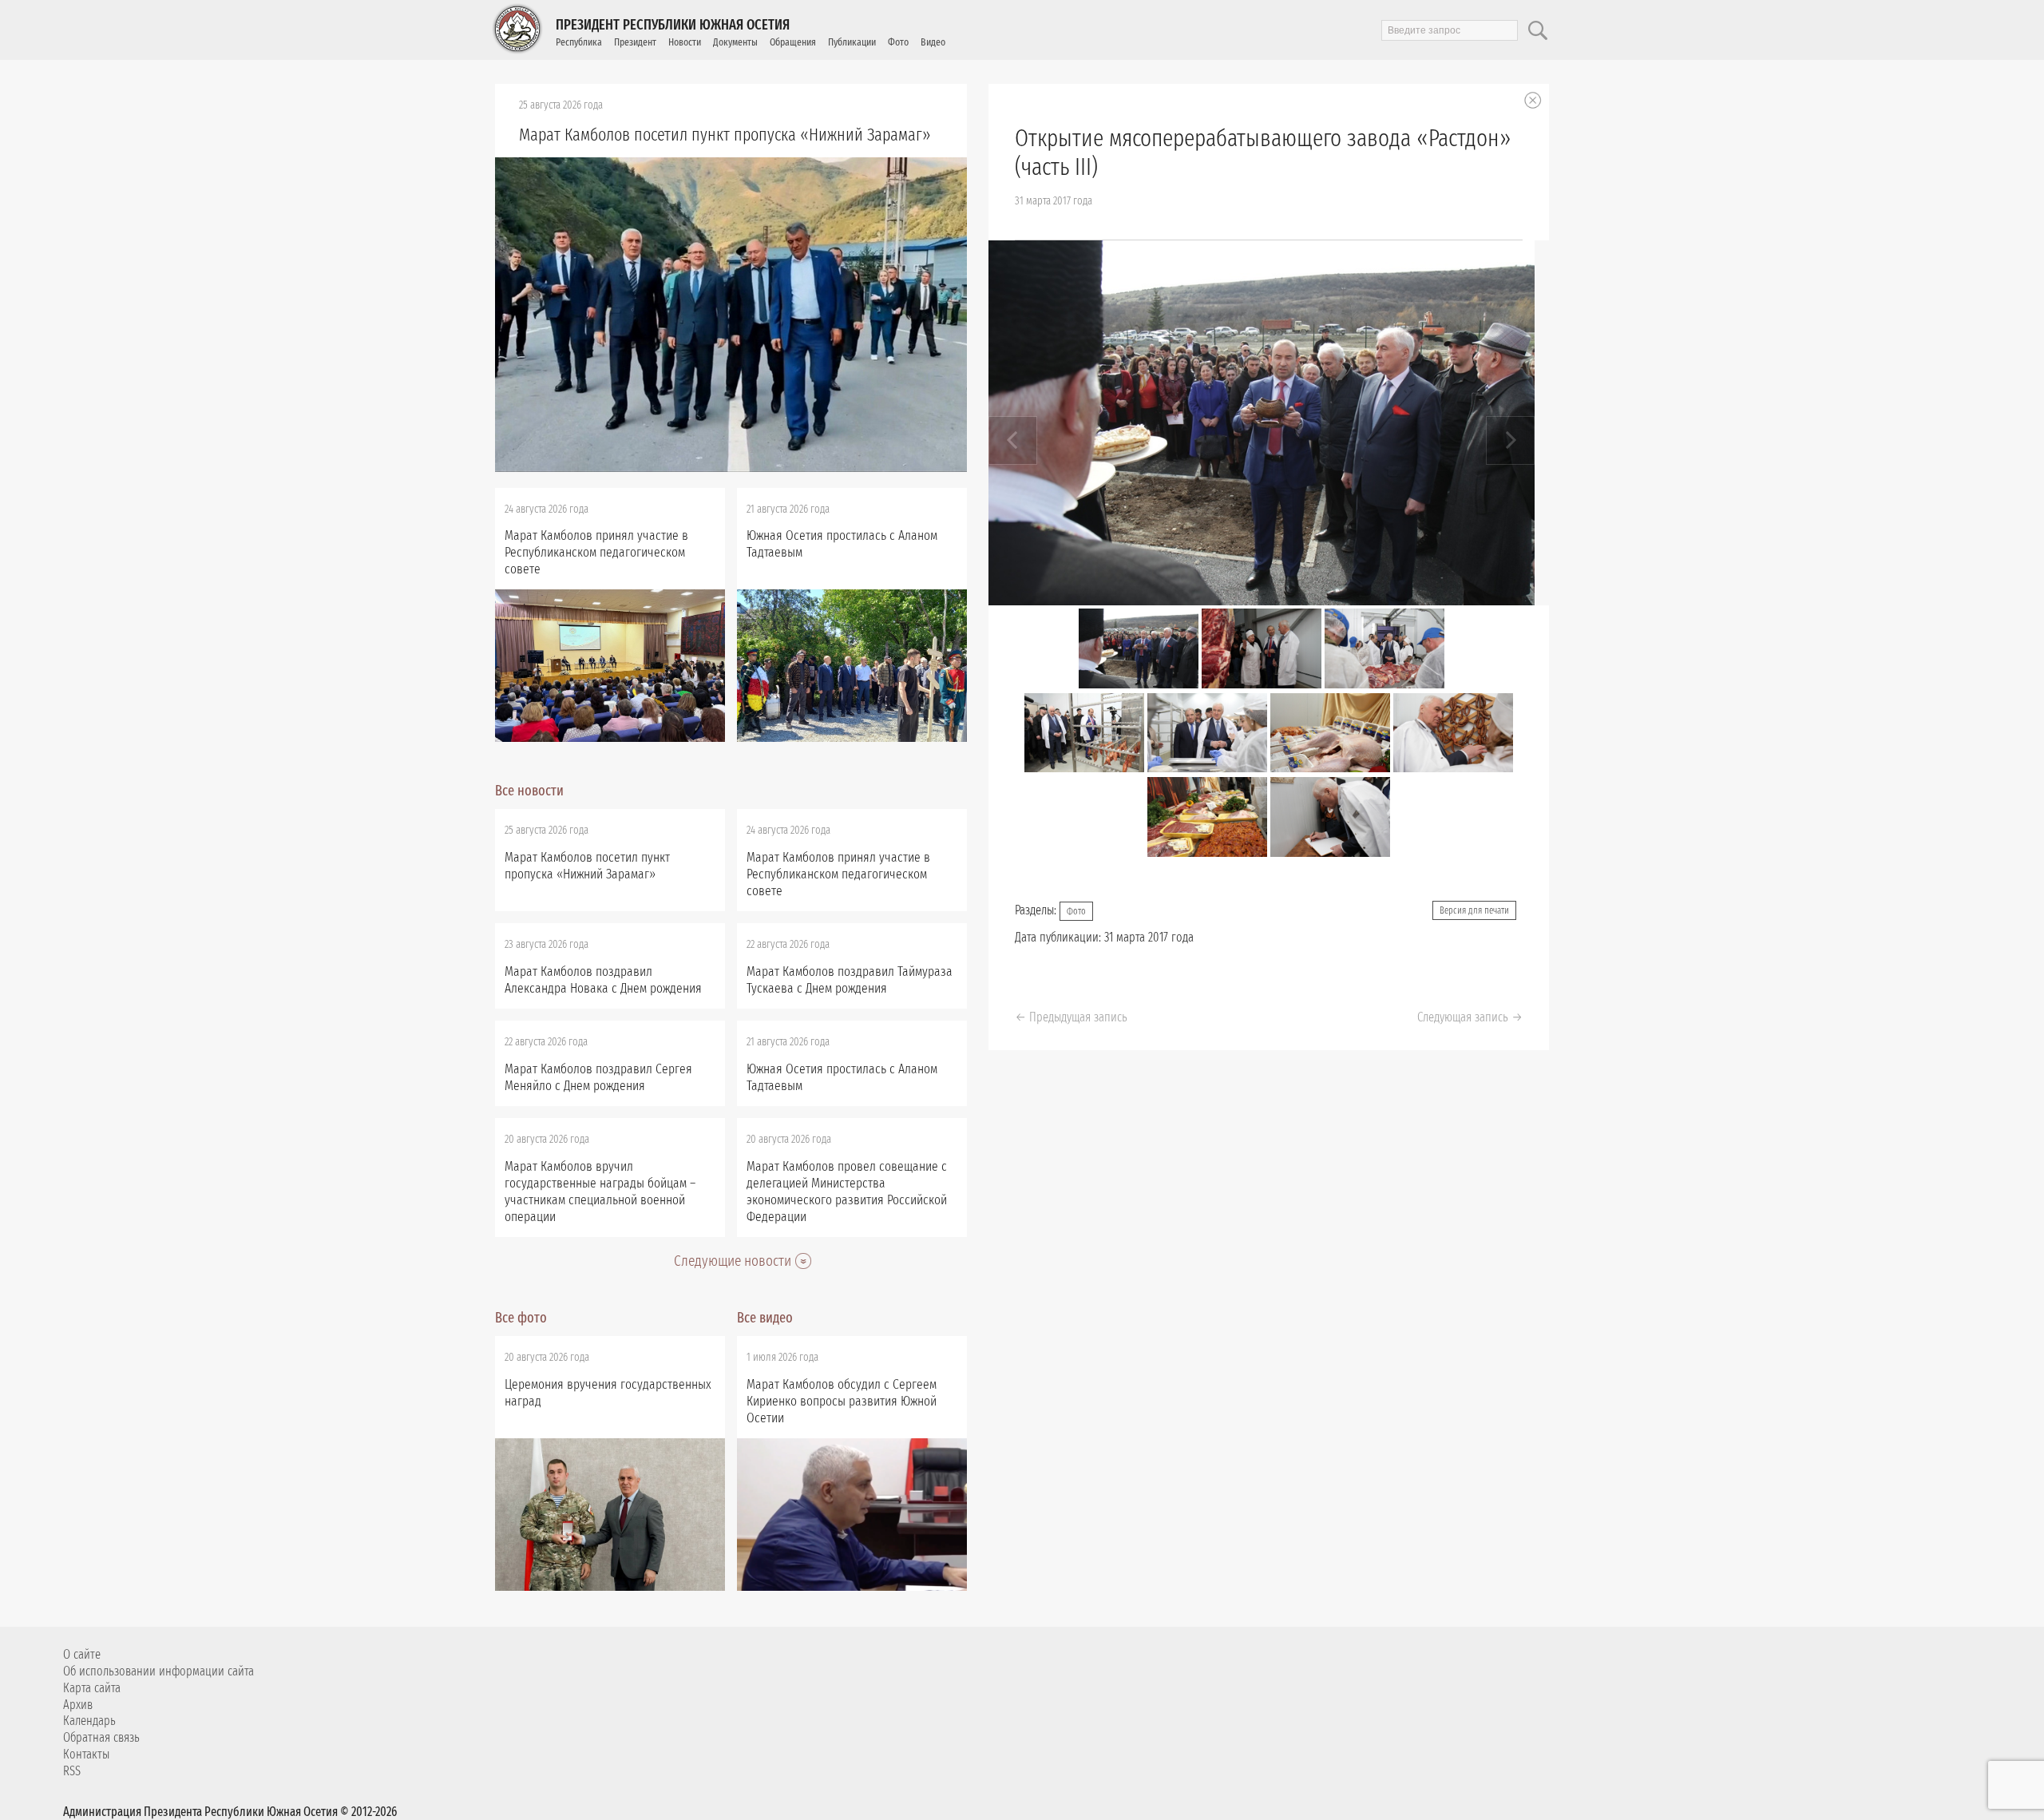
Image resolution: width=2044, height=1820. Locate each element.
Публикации (852, 42)
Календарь (89, 1721)
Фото (898, 42)
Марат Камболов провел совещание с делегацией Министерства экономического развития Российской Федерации (847, 1192)
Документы (735, 42)
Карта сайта (92, 1688)
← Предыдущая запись (1071, 1017)
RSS (72, 1771)
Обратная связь (101, 1737)
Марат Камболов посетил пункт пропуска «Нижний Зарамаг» (725, 135)
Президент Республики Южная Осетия (673, 25)
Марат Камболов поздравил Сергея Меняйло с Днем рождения (598, 1077)
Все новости (529, 791)
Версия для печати (1474, 910)
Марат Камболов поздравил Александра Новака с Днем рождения (603, 980)
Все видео (765, 1318)
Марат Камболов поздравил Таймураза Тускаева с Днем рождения (850, 980)
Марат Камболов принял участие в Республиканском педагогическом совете (596, 552)
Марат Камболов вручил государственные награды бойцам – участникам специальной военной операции (600, 1192)
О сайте (82, 1654)
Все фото (521, 1318)
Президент (635, 42)
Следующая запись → (1470, 1017)
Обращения (793, 42)
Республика (579, 42)
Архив (78, 1705)
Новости (685, 42)
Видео (933, 42)
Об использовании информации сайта (158, 1671)
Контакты (86, 1754)
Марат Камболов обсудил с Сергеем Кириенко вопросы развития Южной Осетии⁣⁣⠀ (842, 1401)
